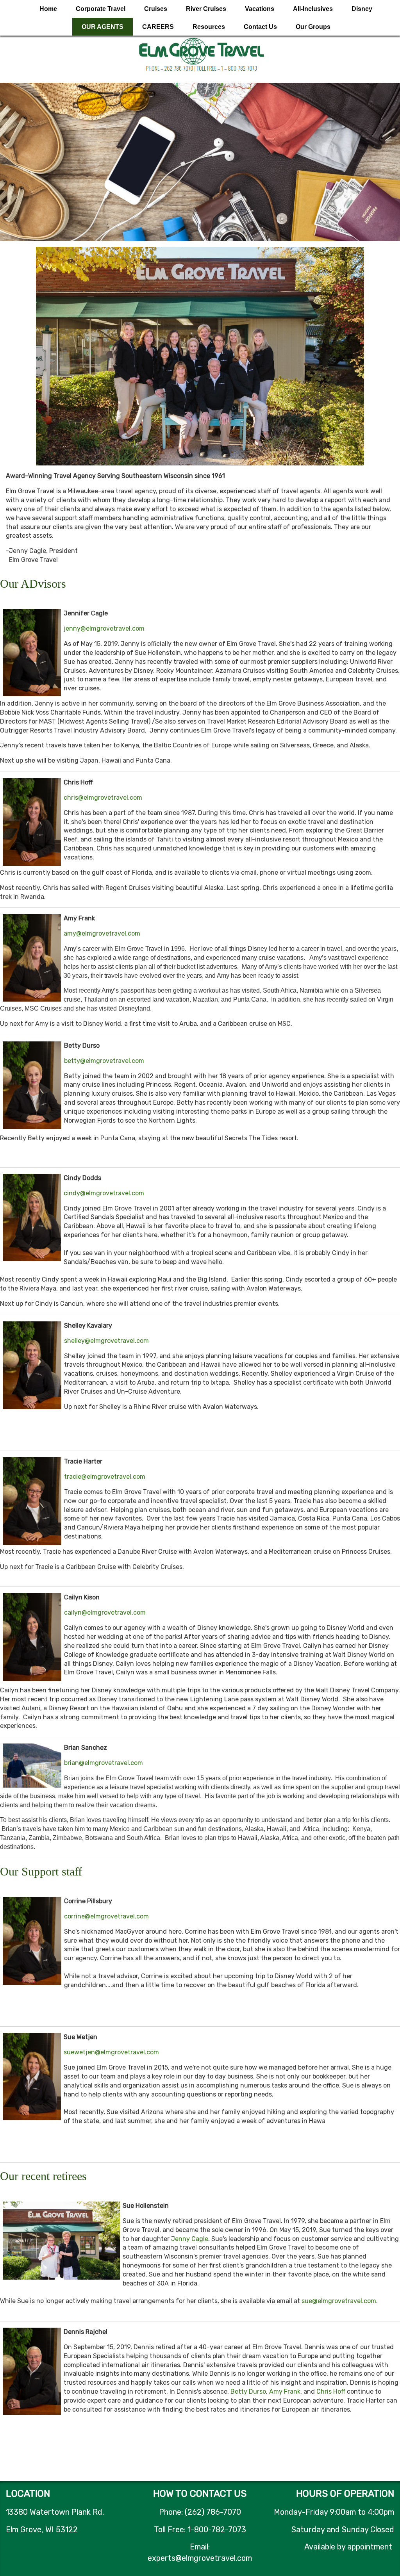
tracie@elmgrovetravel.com (105, 1477)
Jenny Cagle (190, 2239)
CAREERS (158, 27)
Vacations (260, 9)
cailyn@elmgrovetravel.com (105, 1612)
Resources (209, 27)
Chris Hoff (331, 2391)
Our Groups (313, 27)
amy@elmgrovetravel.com (102, 933)
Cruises (156, 9)
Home (48, 9)
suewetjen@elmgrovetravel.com (111, 2052)
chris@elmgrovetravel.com (103, 798)
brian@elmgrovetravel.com (104, 1763)
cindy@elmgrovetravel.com (104, 1193)
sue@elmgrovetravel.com (339, 2301)
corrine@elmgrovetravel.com (106, 1916)
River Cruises (206, 9)
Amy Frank (285, 2391)
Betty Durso (248, 2391)
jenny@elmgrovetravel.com (104, 628)
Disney (362, 9)
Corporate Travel (101, 9)
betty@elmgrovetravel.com (104, 1061)
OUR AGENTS (103, 27)
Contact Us (260, 27)
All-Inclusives (313, 9)
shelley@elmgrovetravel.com (106, 1341)
